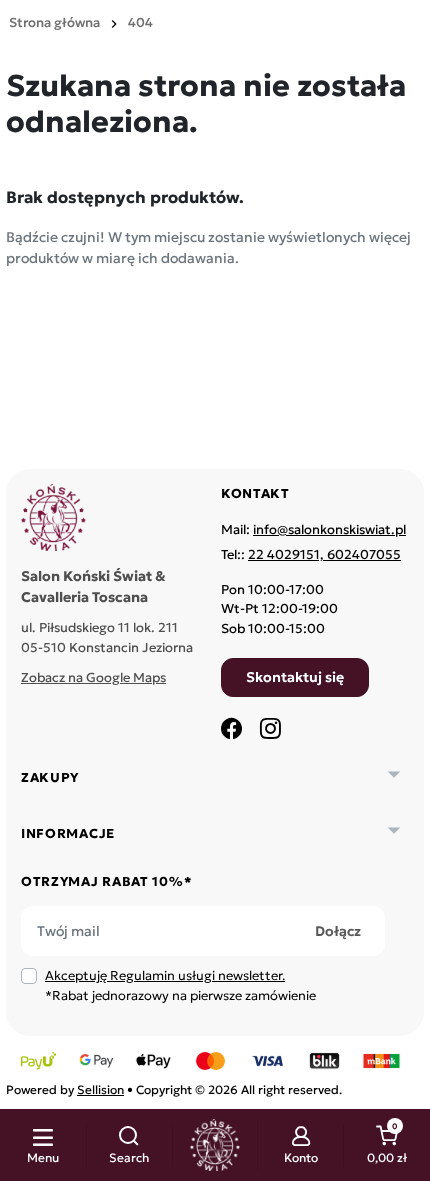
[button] (129, 1145)
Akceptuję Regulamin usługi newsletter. (165, 975)
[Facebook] (232, 728)
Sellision (100, 1089)
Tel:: (311, 554)
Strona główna (54, 22)
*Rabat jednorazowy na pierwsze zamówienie (180, 985)
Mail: (313, 529)
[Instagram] (270, 728)
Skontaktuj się (295, 677)
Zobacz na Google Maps (93, 677)
